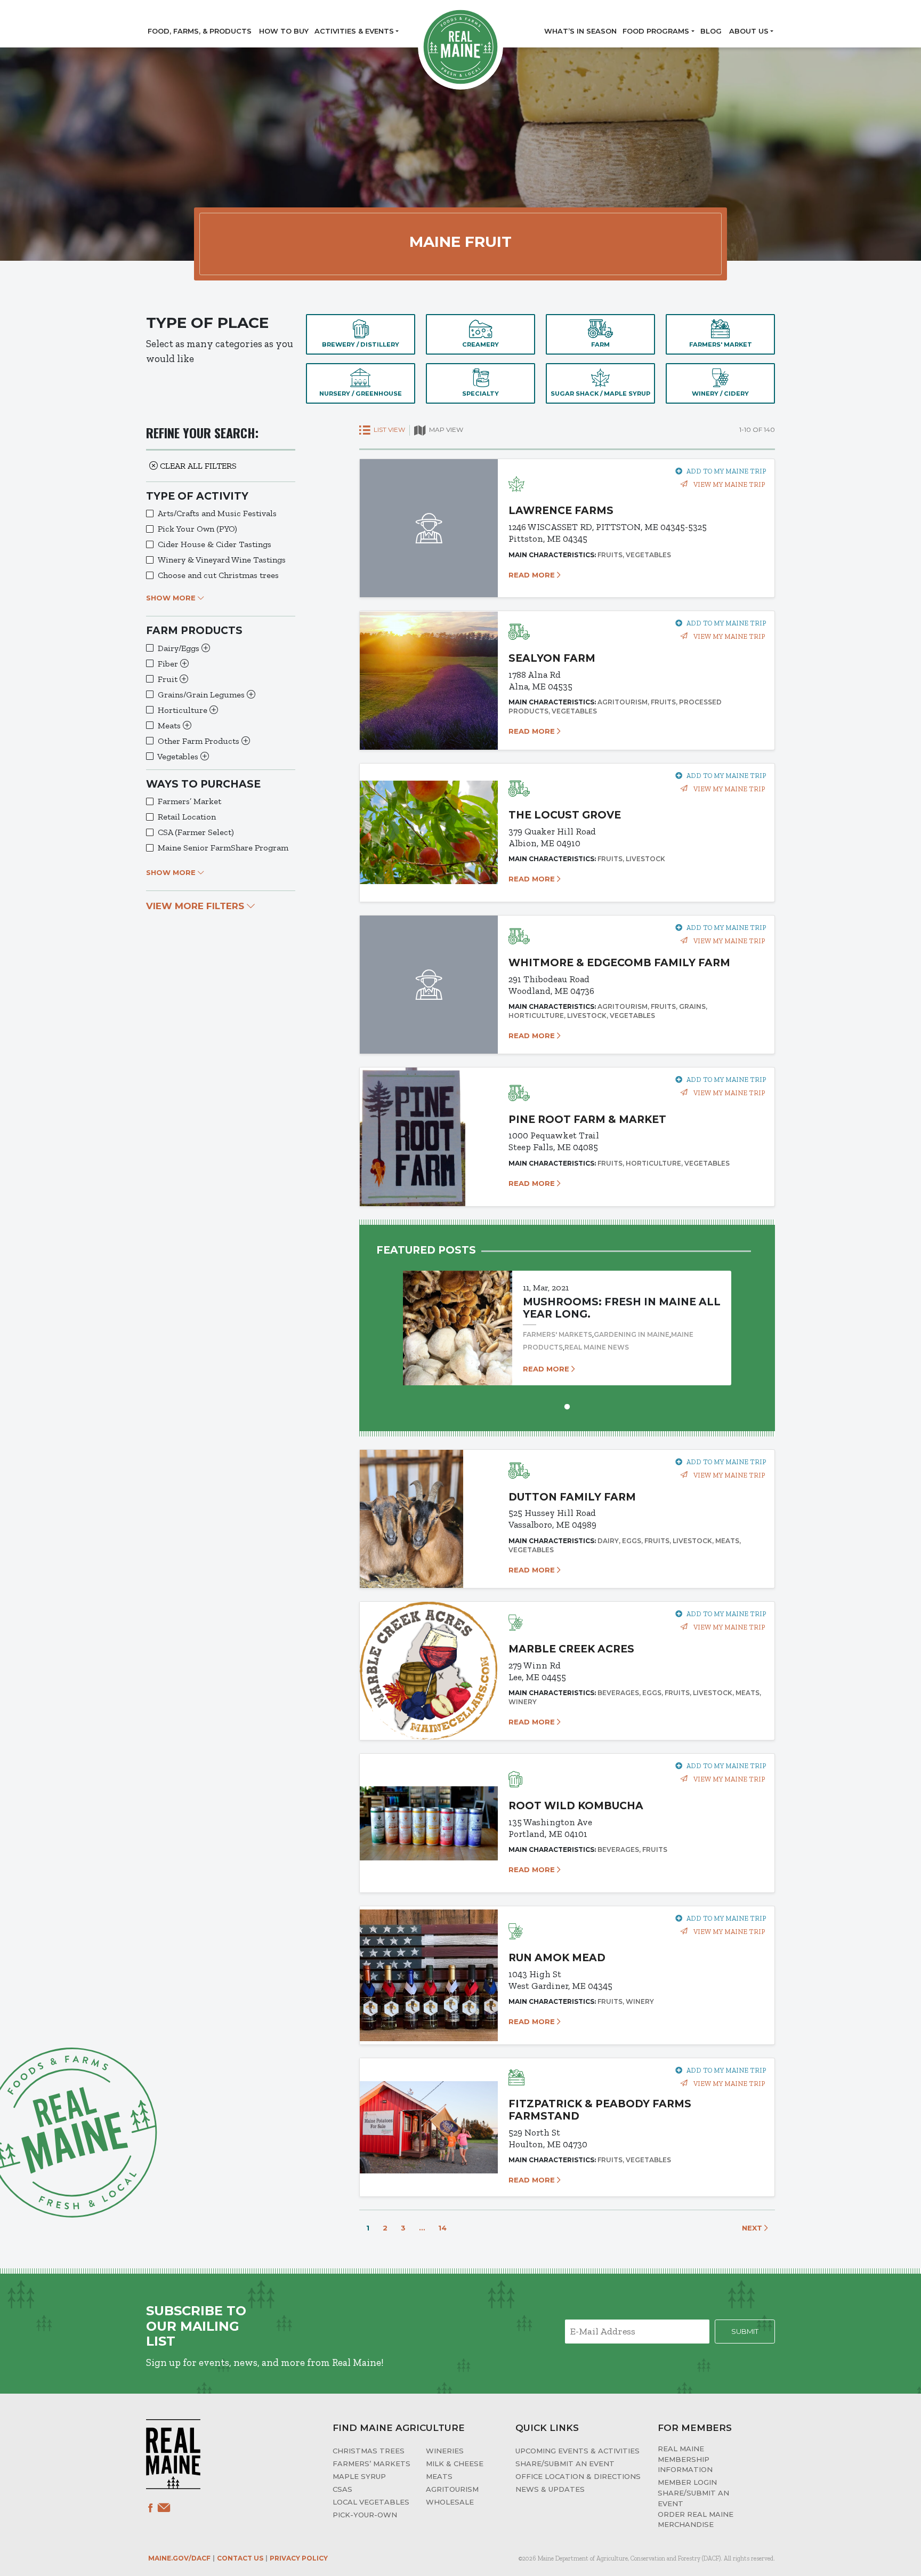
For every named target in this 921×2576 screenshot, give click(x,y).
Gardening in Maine (632, 1334)
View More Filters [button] (196, 906)
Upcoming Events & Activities (577, 2451)
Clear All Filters (197, 466)
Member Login (687, 2482)
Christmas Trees (369, 2451)
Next (753, 2228)
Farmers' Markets (558, 1334)
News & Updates (550, 2489)
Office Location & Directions (578, 2476)
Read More (533, 575)
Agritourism (452, 2489)
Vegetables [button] (179, 756)
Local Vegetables (371, 2502)
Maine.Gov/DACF (179, 2558)
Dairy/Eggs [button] (180, 648)
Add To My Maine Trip (726, 471)
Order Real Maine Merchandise (696, 2519)
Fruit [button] (169, 679)
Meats (439, 2476)
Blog (711, 31)
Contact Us (240, 2558)
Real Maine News (597, 1347)
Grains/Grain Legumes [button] (202, 695)
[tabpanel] (567, 1318)
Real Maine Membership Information (685, 2459)
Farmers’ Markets (371, 2463)
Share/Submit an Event (565, 2463)
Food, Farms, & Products (200, 31)
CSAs (342, 2489)
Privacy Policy (299, 2558)
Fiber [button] (169, 664)
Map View (445, 430)
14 (442, 2228)
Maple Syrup (359, 2476)
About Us (749, 31)
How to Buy (284, 31)
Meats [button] (170, 725)
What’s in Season (580, 31)
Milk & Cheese (455, 2463)
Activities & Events (354, 31)
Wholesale (450, 2502)
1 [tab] (567, 1406)
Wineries (445, 2451)
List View (389, 430)
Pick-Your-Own (365, 2515)
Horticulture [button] (184, 710)
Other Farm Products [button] (200, 741)
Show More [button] (172, 598)
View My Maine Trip (728, 484)
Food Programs (656, 31)
